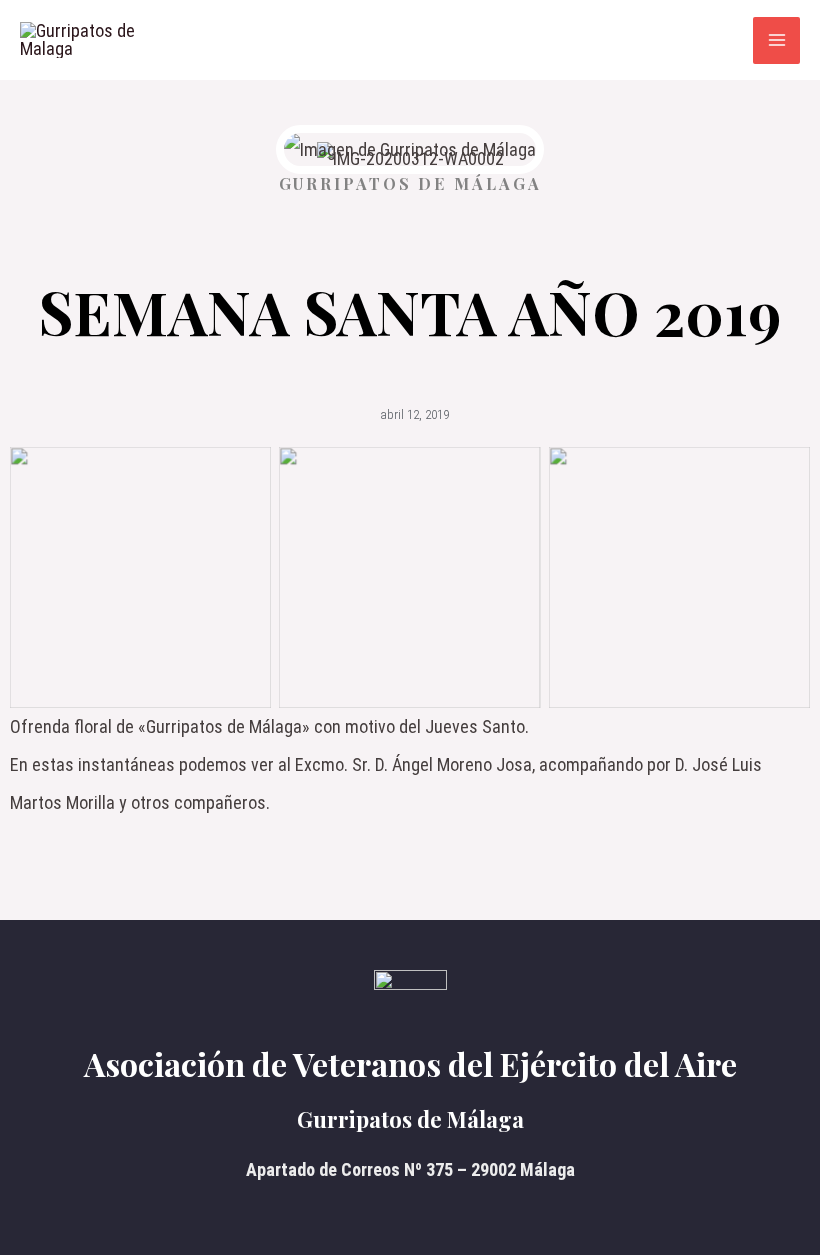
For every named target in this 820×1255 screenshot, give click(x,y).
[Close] (798, 22)
